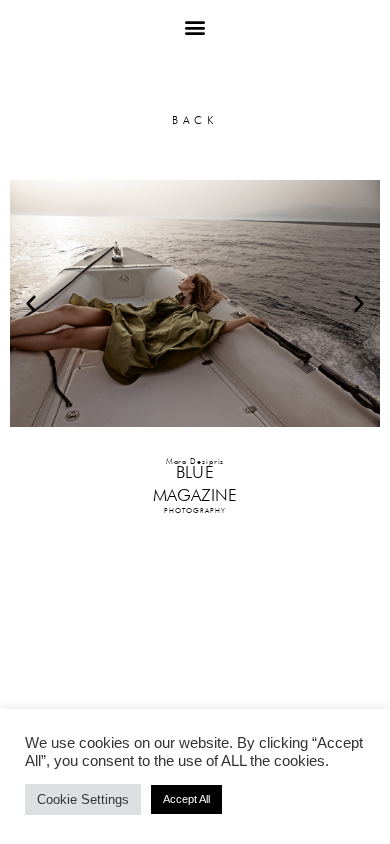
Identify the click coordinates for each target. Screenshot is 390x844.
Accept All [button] (186, 799)
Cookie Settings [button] (83, 799)
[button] (195, 26)
